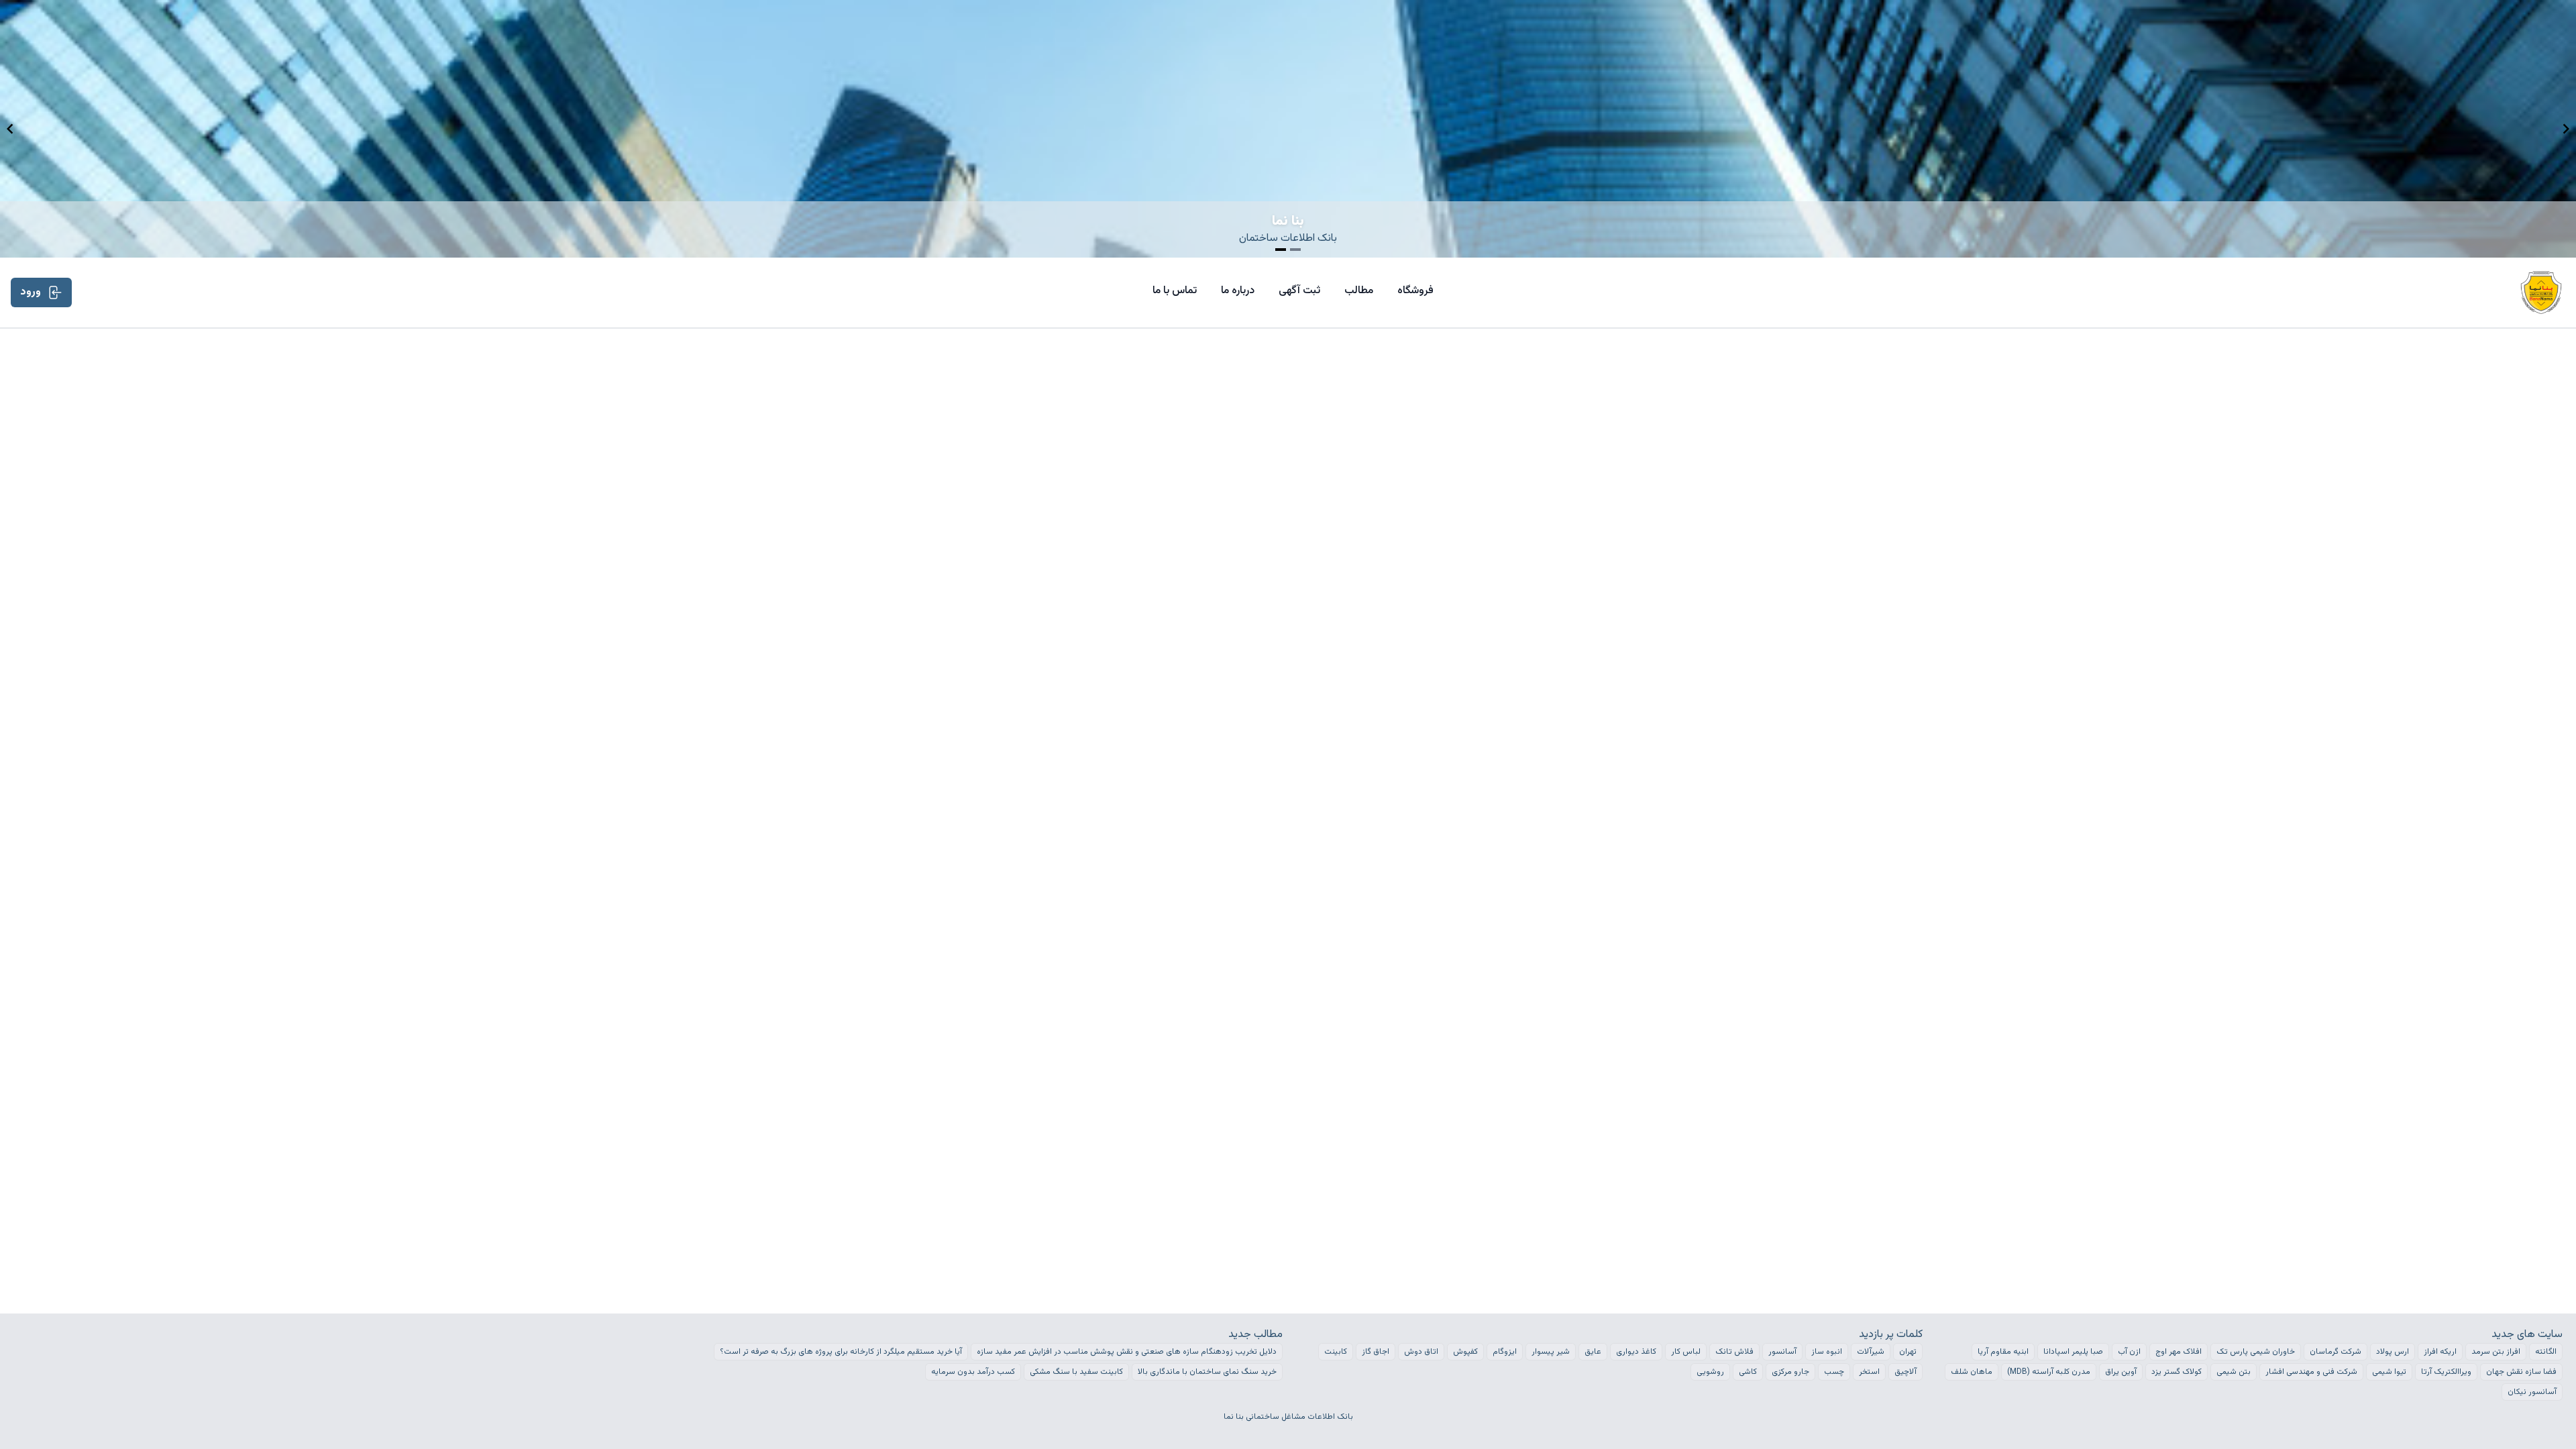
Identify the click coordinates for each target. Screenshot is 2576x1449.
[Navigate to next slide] (2566, 129)
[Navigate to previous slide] (10, 129)
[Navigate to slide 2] (1295, 250)
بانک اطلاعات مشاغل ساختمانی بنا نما (1288, 1417)
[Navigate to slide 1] (1281, 250)
